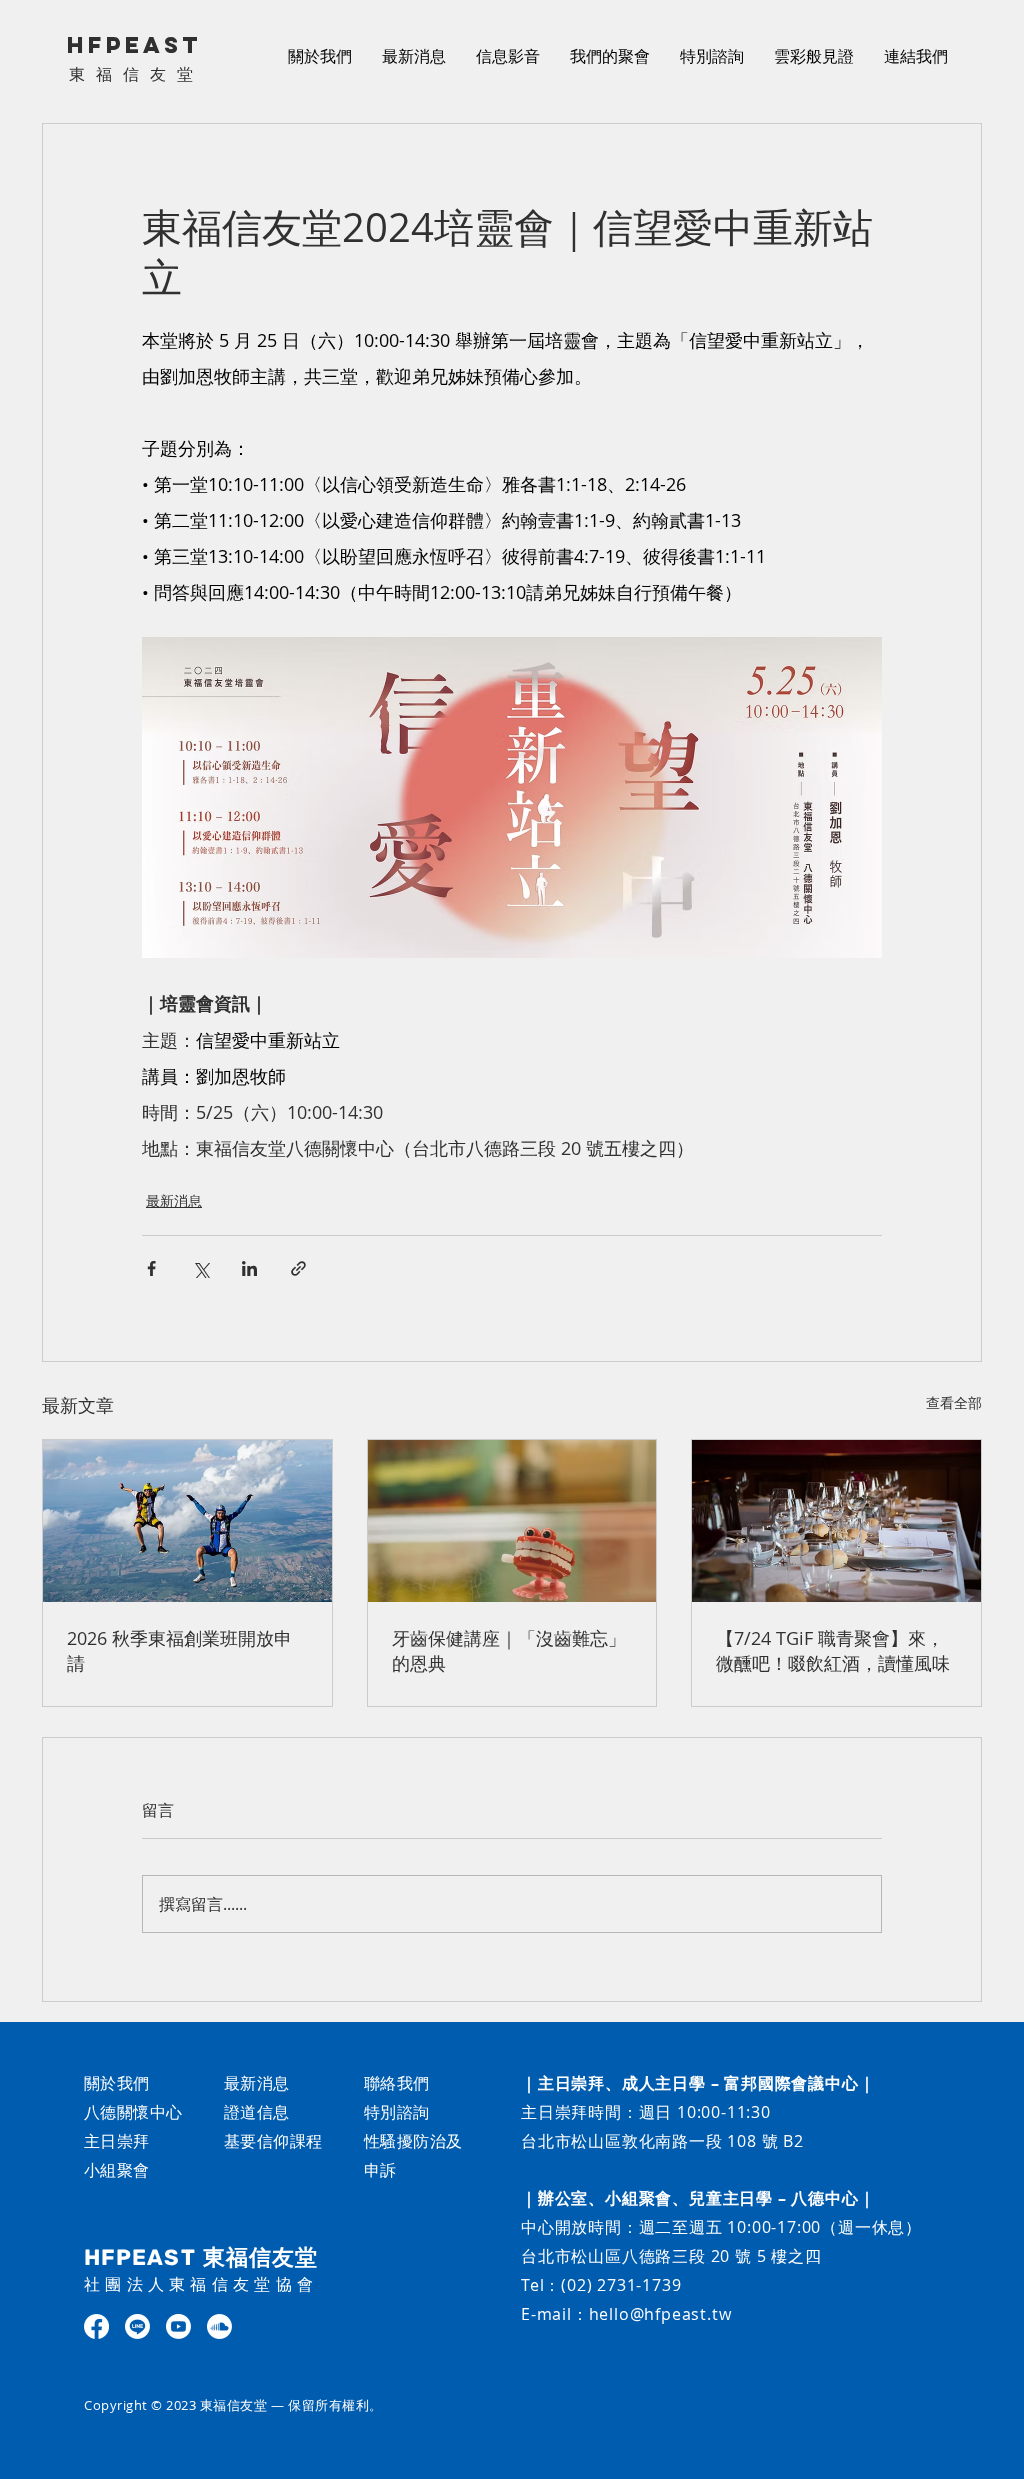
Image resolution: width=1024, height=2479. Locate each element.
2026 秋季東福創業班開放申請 (179, 1650)
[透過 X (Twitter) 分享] (200, 1268)
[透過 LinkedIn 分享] (249, 1268)
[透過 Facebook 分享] (151, 1268)
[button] (508, 56)
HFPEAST (134, 45)
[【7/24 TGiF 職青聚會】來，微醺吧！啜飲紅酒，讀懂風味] (836, 1521)
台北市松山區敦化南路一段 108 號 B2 (662, 2141)
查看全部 (954, 1402)
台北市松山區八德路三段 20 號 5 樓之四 (671, 2256)
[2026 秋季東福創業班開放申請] (187, 1521)
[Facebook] (96, 2326)
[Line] (137, 2326)
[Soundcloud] (219, 2326)
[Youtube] (178, 2326)
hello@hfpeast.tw (660, 2314)
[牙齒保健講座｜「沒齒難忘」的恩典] (512, 1521)
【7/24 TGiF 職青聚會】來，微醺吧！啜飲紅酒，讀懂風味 (833, 1650)
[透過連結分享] (298, 1268)
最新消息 (174, 1200)
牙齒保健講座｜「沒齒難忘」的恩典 (509, 1650)
